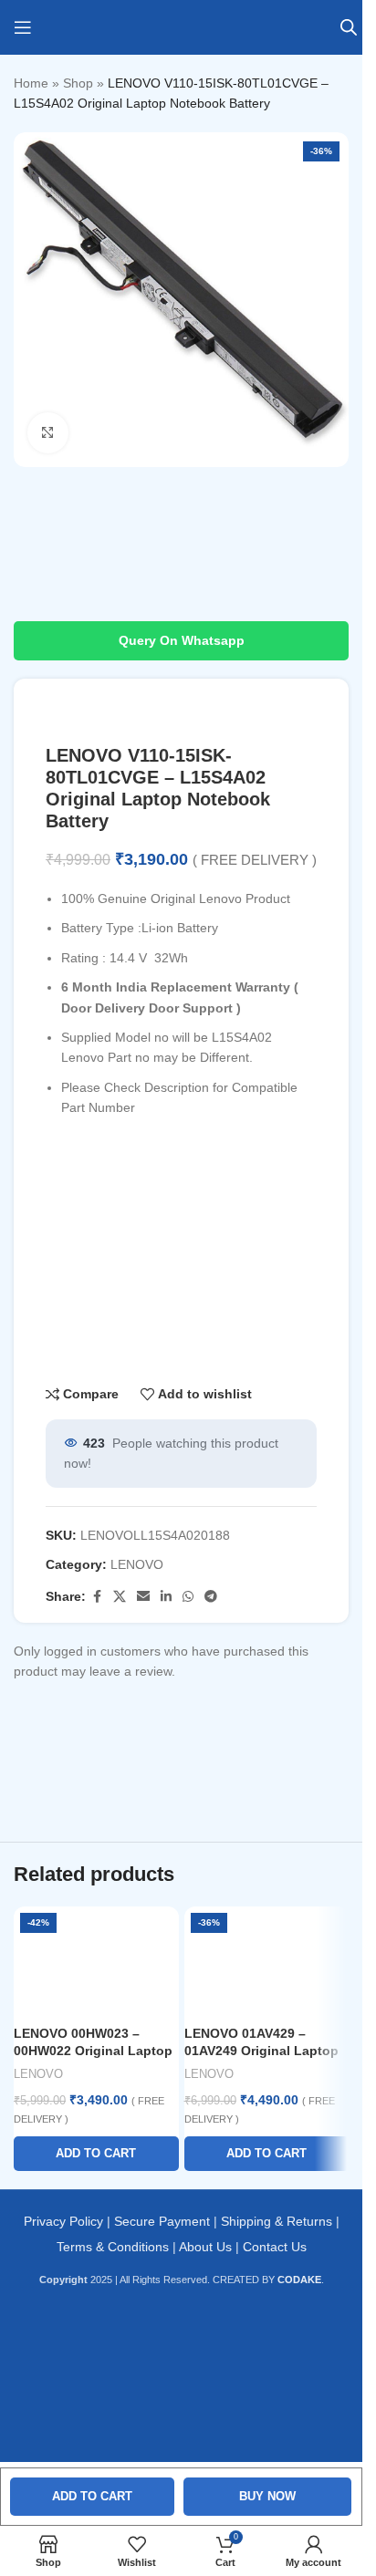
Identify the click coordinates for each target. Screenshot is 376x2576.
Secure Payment (162, 2221)
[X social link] (120, 1597)
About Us (205, 2247)
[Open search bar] (349, 27)
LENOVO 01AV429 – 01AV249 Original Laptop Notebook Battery (261, 2051)
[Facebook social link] (97, 1597)
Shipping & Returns (277, 2221)
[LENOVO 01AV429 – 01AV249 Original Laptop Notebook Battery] (267, 1961)
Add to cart (92, 2496)
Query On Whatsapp (182, 640)
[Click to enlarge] (48, 433)
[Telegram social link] (211, 1597)
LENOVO (137, 1564)
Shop (78, 83)
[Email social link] (143, 1597)
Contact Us (275, 2247)
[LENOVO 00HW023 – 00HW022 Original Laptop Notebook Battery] (96, 1961)
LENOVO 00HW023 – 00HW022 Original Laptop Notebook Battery (93, 2051)
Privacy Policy (63, 2221)
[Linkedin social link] (166, 1597)
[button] (96, 2154)
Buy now (267, 2496)
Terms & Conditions (113, 2247)
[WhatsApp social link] (188, 1597)
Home (31, 83)
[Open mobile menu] (23, 27)
